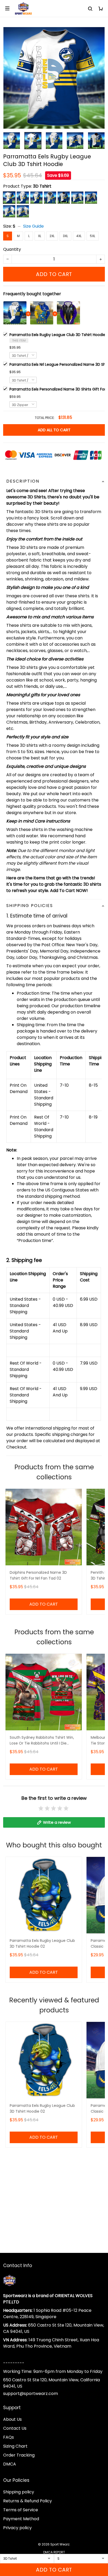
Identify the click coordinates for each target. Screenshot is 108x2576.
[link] (19, 2534)
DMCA (10, 2464)
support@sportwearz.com (31, 2394)
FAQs (9, 2437)
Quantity (12, 249)
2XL (52, 236)
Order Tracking (19, 2455)
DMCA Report (54, 2552)
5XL (93, 236)
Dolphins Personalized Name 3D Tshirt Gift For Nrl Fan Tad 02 (38, 1575)
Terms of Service (21, 2510)
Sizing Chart (15, 2446)
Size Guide (33, 226)
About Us (12, 2419)
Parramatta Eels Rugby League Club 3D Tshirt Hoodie (57, 335)
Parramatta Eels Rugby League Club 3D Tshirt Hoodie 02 (42, 1943)
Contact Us (15, 2428)
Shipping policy (19, 2492)
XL (40, 236)
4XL (79, 236)
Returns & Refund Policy (28, 2501)
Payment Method (21, 2519)
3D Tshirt (42, 186)
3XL (65, 236)
